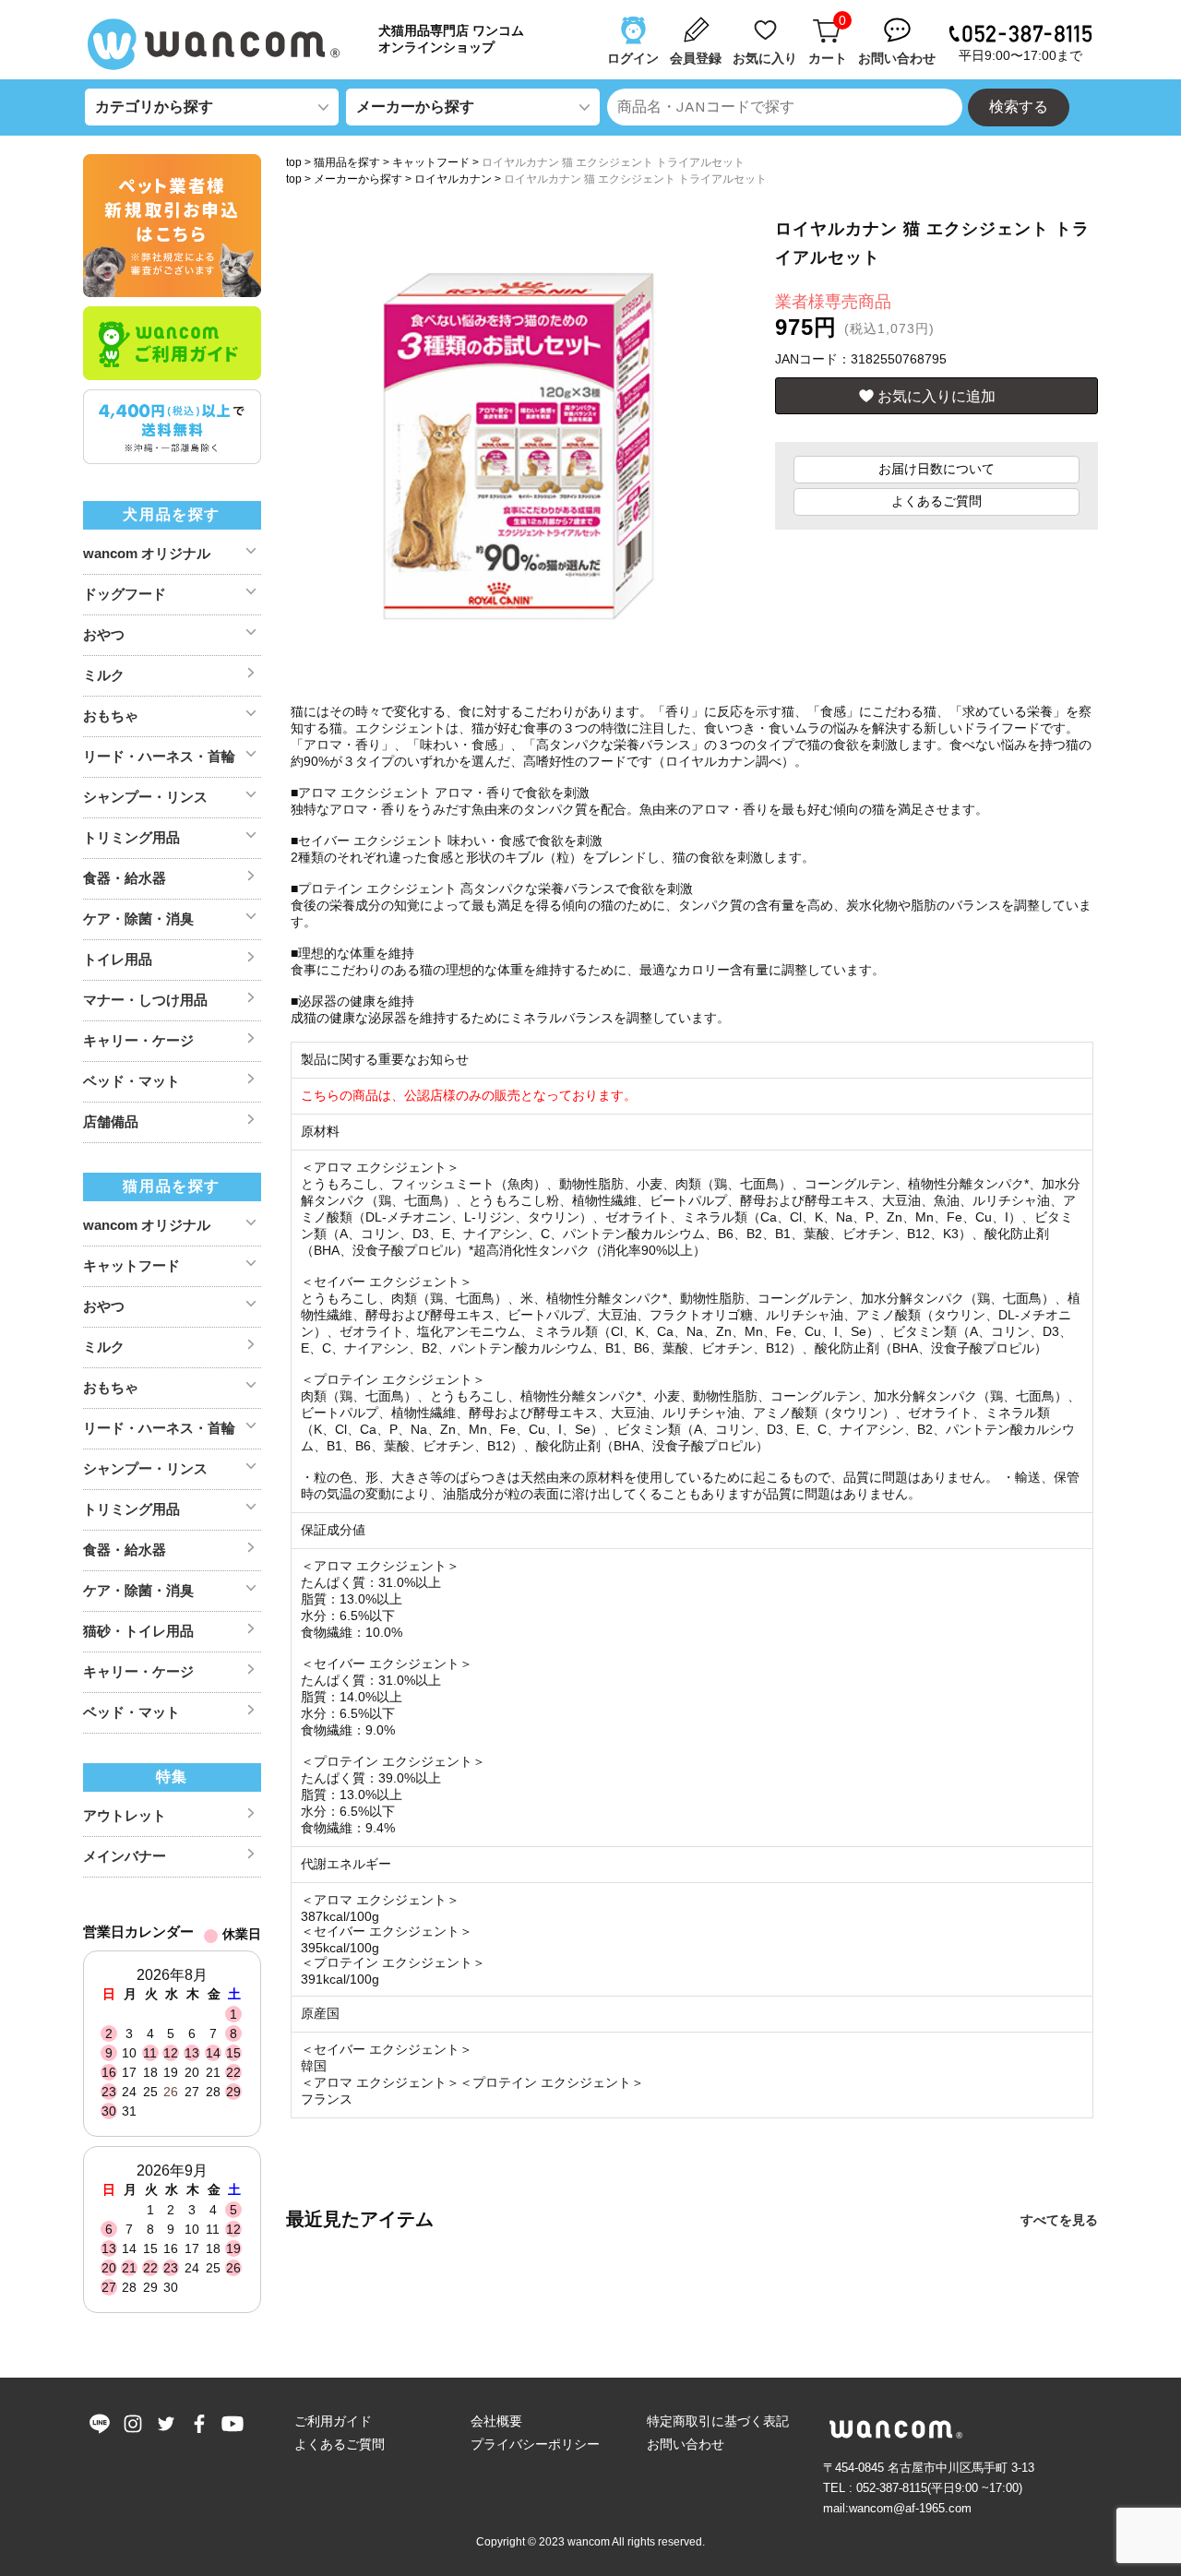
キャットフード (431, 162)
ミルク (104, 675)
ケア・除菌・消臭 (138, 918)
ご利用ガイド (333, 2421)
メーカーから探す (358, 179)
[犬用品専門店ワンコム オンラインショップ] (221, 44)
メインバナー (125, 1856)
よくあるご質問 (936, 501)
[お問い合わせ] (899, 21)
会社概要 (496, 2421)
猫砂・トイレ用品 (138, 1631)
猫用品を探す (347, 162)
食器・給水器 (125, 878)
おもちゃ (111, 716)
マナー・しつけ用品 (145, 1000)
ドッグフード (125, 594)
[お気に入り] (767, 21)
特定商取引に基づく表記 (718, 2421)
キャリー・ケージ (138, 1040)
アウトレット (125, 1815)
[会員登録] (698, 21)
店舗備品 (111, 1121)
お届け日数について (936, 469)
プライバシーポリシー (535, 2444)
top (294, 162)
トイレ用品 (118, 959)
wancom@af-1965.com (910, 2508)
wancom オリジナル (147, 553)
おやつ (104, 634)
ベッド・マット (131, 1081)
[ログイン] (635, 21)
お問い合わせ (686, 2444)
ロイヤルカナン (453, 179)
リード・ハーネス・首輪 (159, 756)
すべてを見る (1059, 2220)
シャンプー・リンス (145, 797)
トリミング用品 (131, 837)
